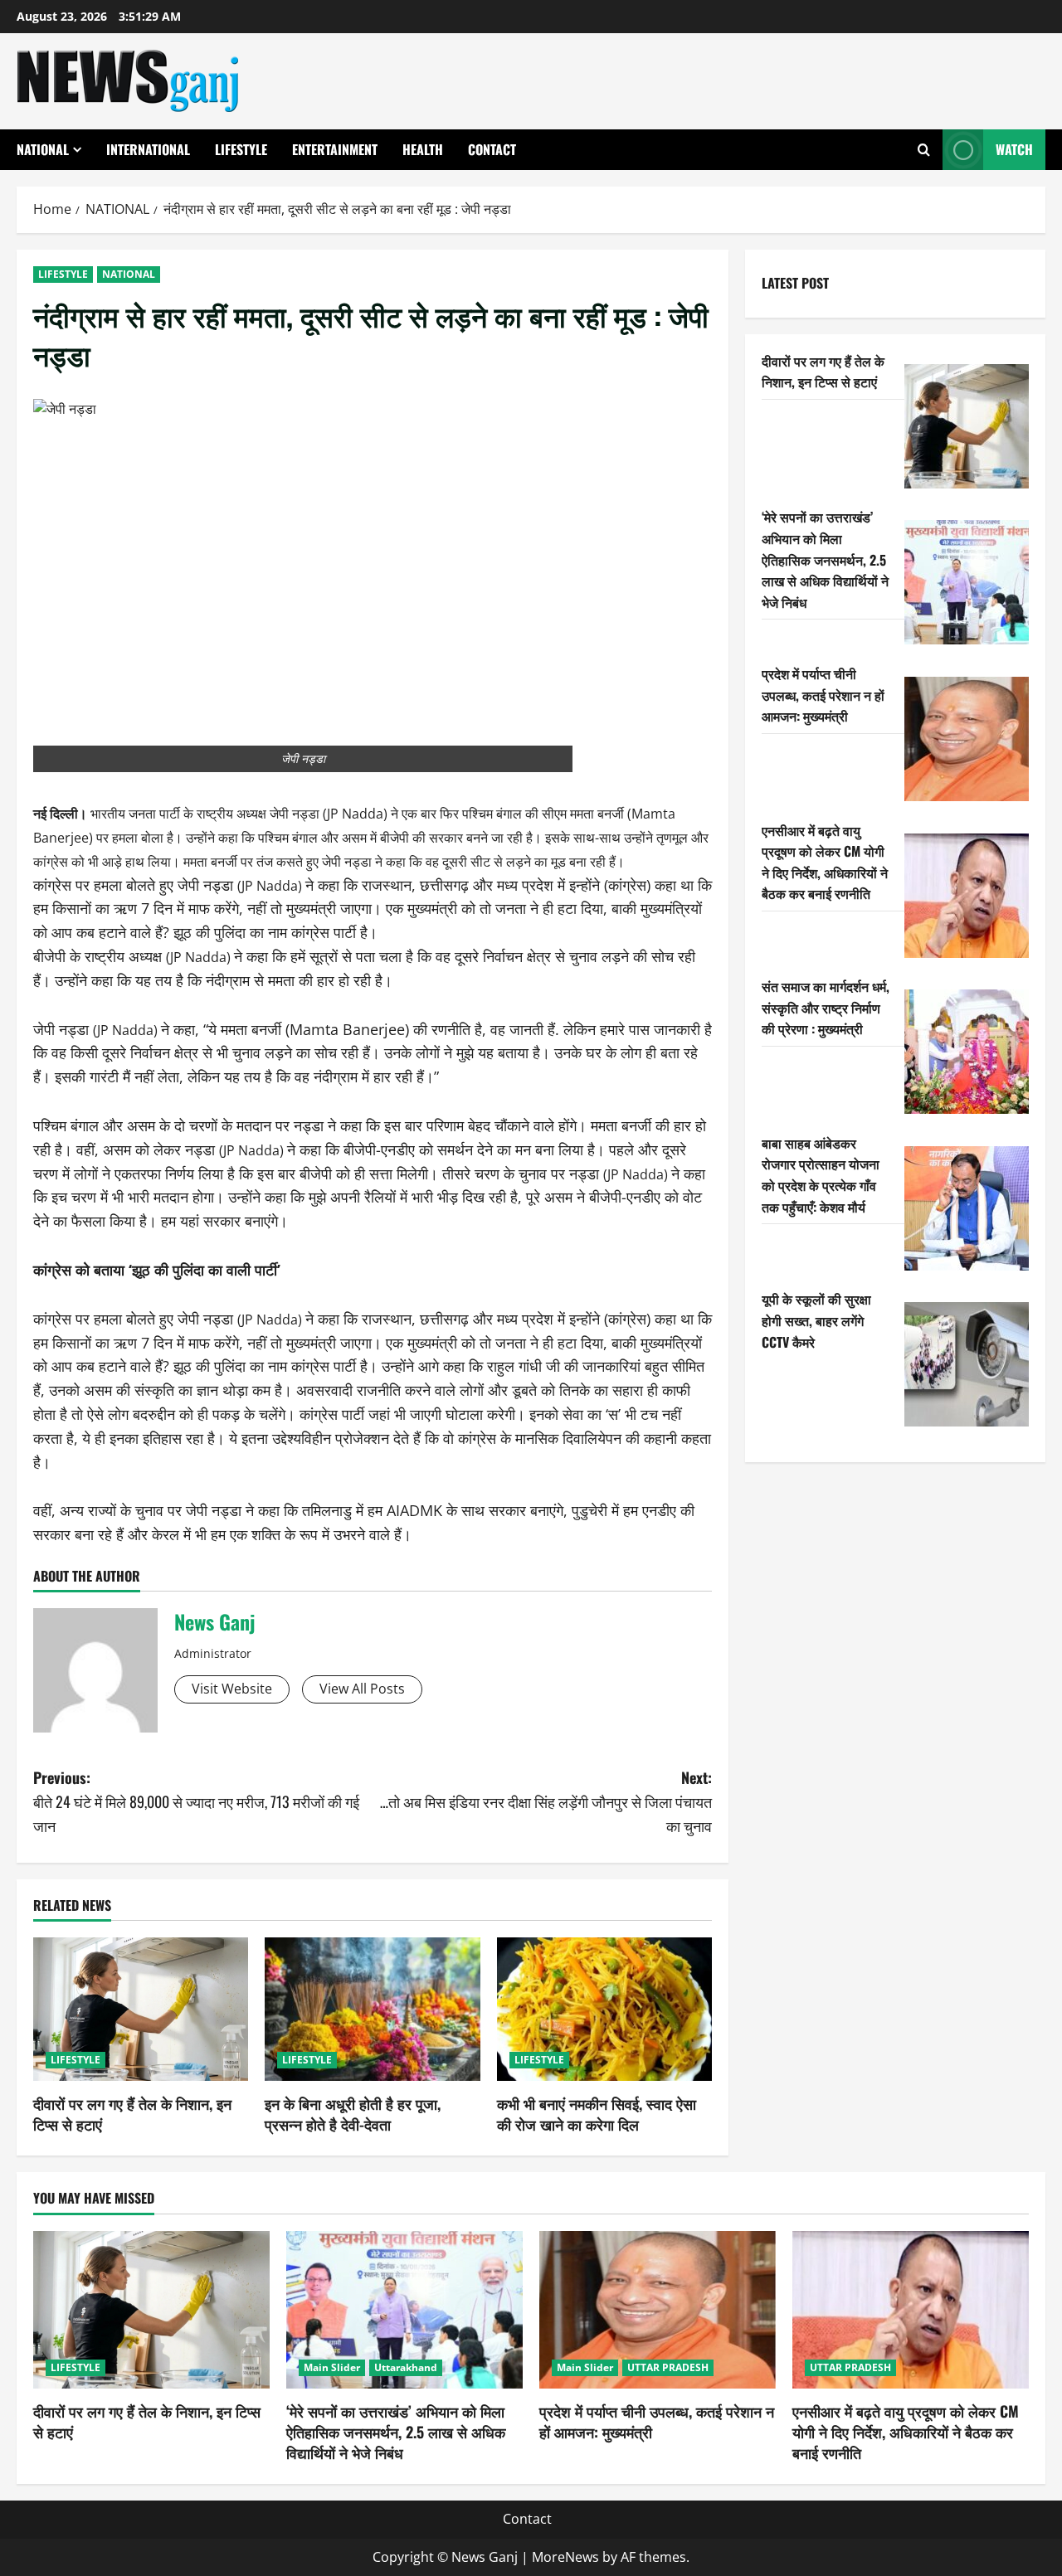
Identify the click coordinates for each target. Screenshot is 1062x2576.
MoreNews (565, 2557)
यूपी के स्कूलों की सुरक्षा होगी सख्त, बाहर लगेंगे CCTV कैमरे (816, 1320)
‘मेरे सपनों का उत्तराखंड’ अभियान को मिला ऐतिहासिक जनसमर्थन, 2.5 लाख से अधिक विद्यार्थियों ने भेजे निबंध (825, 559)
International (148, 149)
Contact (492, 149)
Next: (546, 1801)
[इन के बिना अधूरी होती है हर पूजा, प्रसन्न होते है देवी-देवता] (372, 2009)
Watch (1014, 149)
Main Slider (332, 2367)
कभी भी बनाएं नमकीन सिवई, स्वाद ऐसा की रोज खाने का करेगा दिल (597, 2114)
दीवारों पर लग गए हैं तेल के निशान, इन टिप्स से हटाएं (132, 2114)
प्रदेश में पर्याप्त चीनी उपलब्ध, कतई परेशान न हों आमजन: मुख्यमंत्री (823, 695)
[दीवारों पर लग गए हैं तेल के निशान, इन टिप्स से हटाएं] (141, 2009)
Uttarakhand (406, 2367)
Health (423, 149)
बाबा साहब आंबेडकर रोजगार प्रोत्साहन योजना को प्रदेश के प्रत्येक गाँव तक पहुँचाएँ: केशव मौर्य (821, 1175)
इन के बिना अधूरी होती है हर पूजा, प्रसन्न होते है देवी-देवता (353, 2114)
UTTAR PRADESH (668, 2367)
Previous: (196, 1801)
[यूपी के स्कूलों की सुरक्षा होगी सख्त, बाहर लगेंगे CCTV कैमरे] (967, 1364)
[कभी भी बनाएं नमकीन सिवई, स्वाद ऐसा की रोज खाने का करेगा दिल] (604, 2009)
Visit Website (232, 1689)
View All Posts (362, 1689)
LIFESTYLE (241, 149)
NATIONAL (43, 149)
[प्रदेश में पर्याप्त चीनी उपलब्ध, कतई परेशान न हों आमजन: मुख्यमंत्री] (967, 739)
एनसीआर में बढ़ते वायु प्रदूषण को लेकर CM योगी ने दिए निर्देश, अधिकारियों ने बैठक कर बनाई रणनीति (825, 862)
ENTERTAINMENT (335, 149)
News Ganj (214, 1621)
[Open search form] (924, 150)
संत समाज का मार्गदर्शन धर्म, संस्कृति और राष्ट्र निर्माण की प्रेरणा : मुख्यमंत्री (826, 1007)
